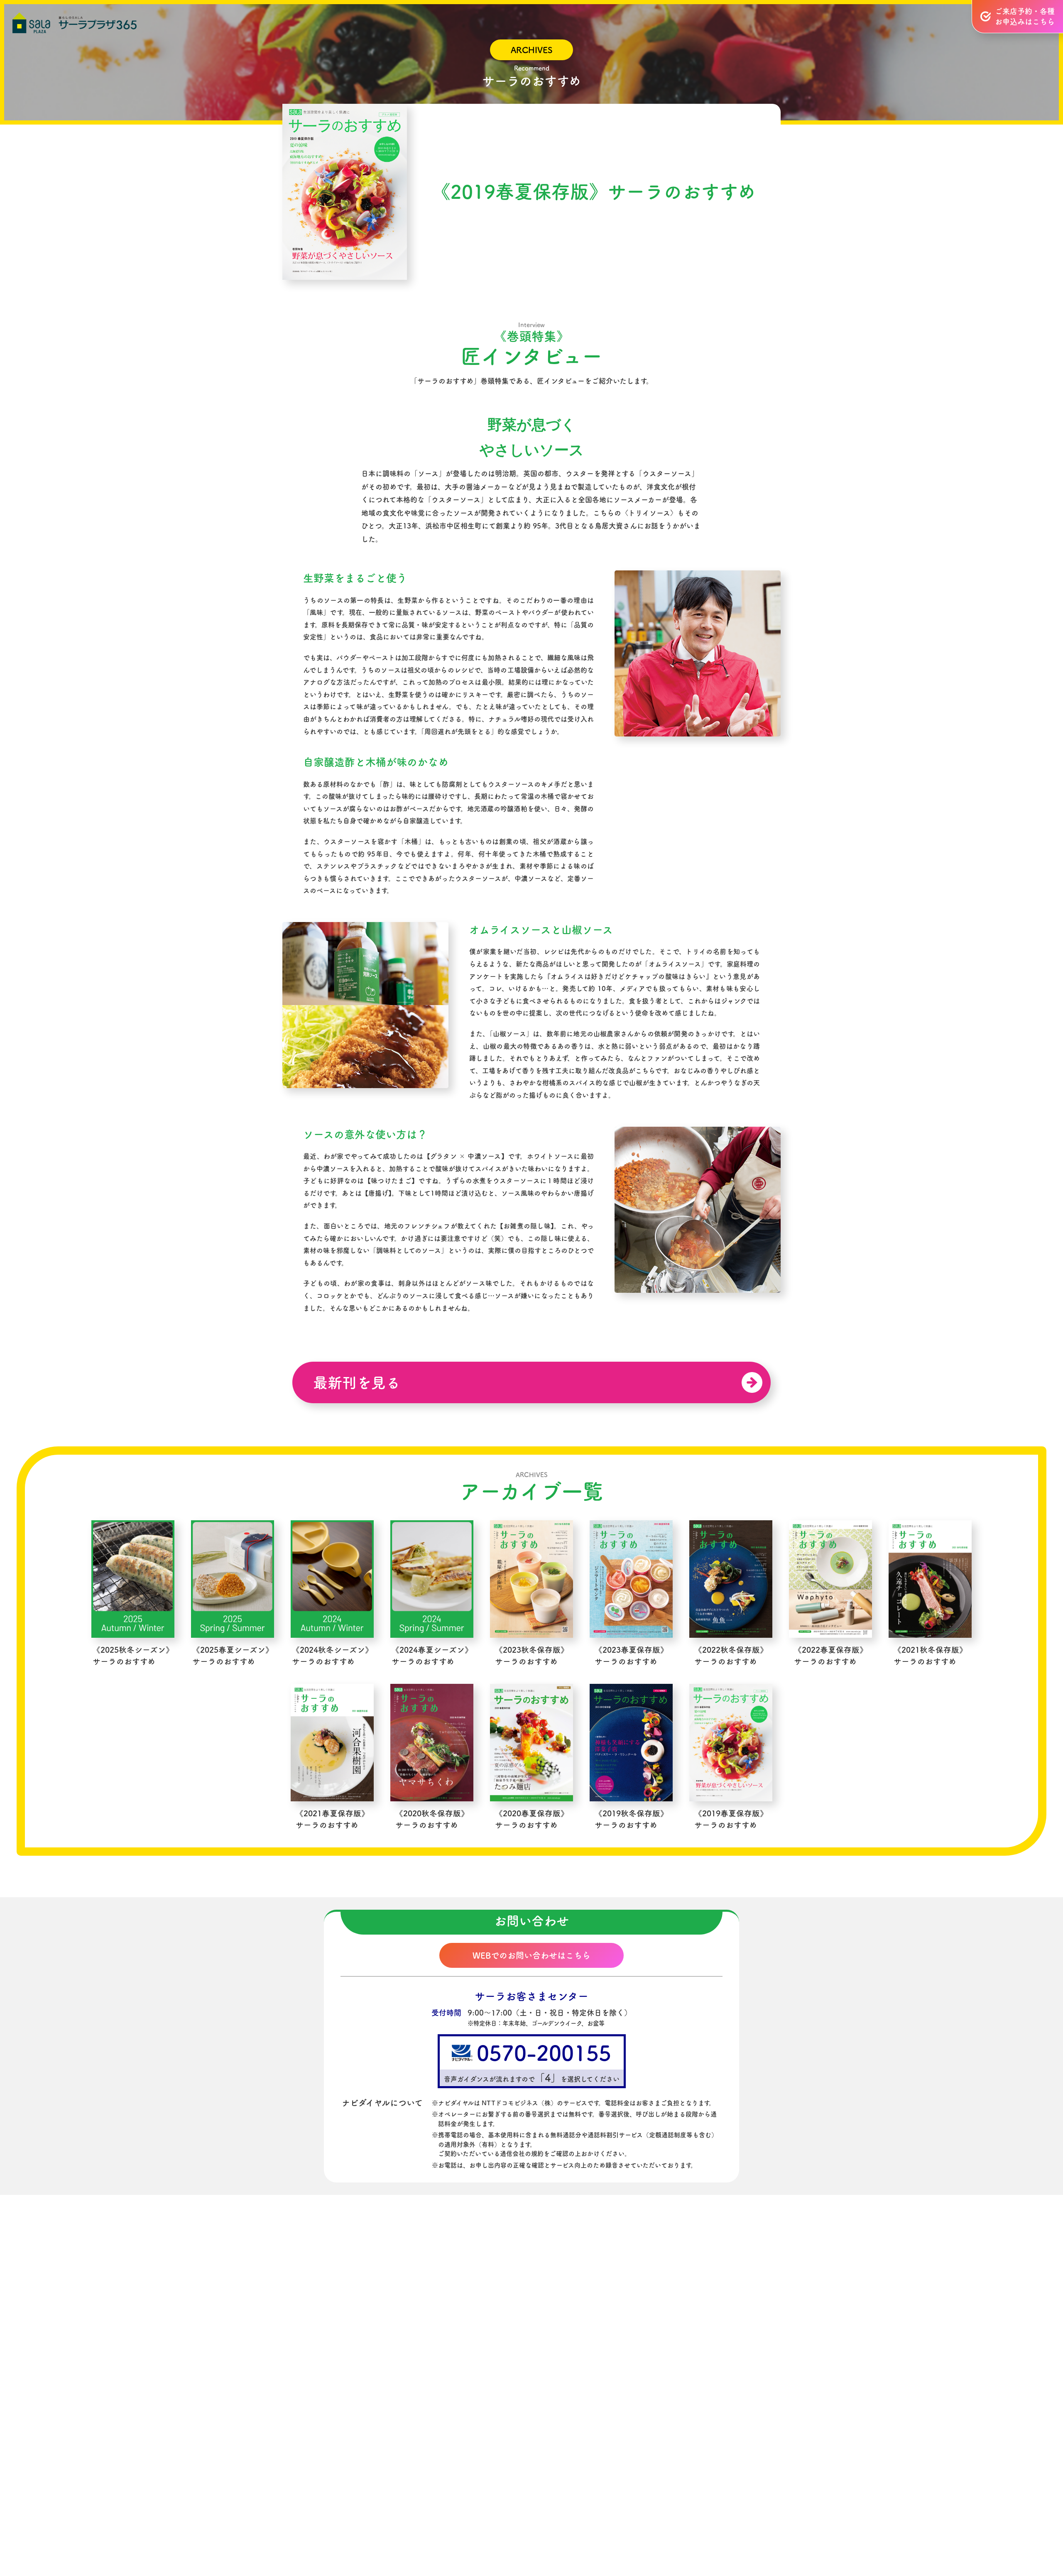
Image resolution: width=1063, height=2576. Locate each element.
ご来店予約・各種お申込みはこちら (1025, 16)
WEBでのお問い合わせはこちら (531, 1955)
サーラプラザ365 (75, 23)
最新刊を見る (357, 1383)
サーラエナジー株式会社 (602, 2466)
